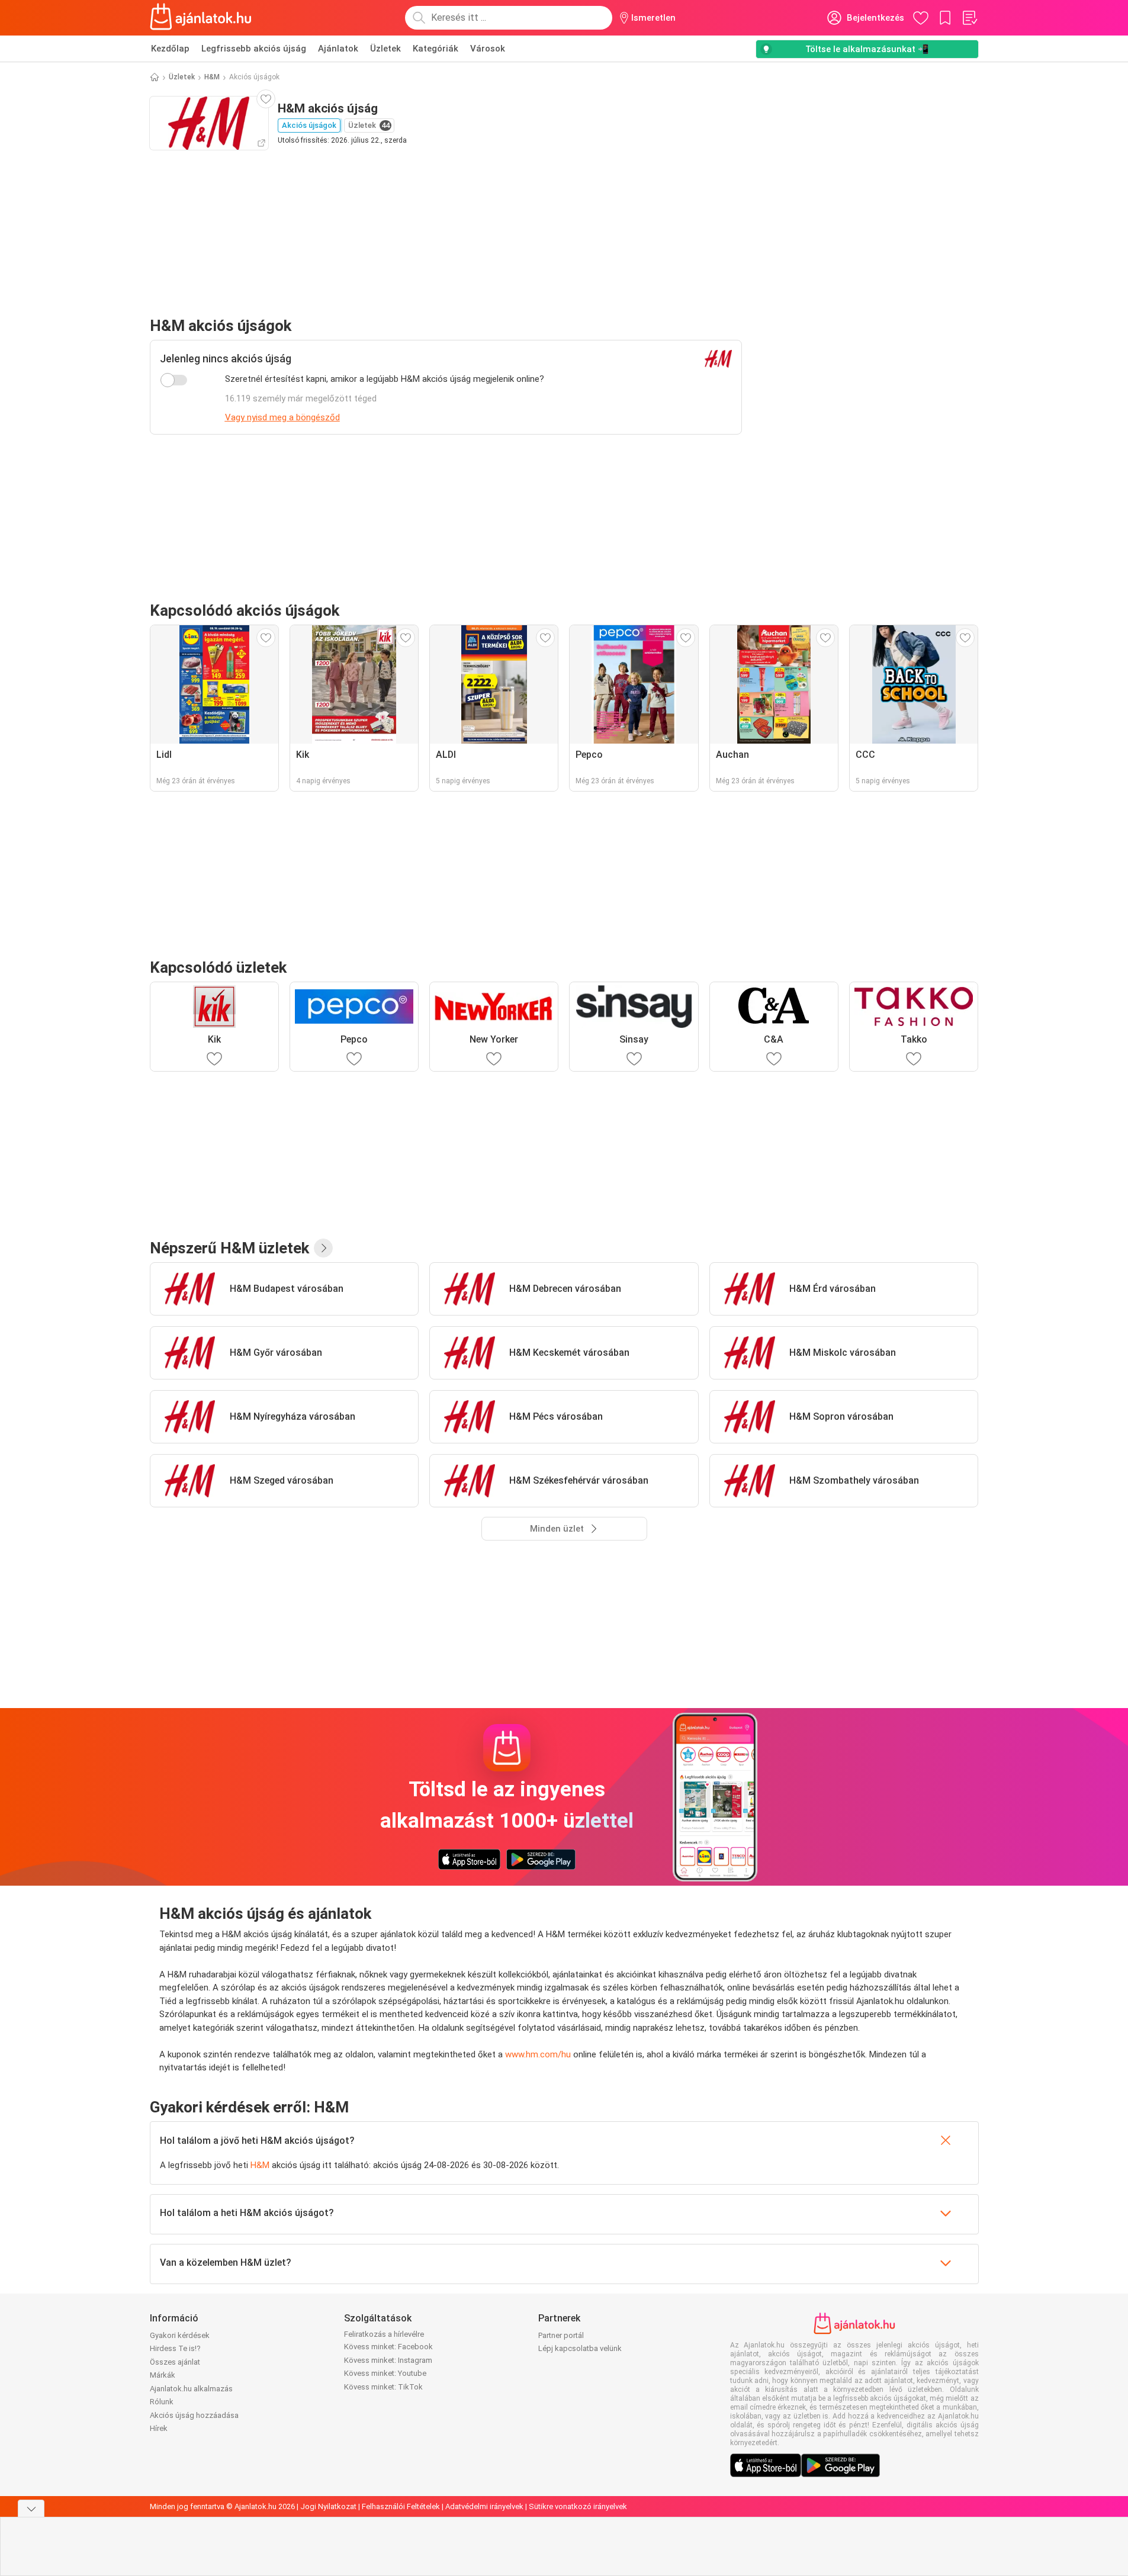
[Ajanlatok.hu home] (201, 18)
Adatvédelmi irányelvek (484, 2506)
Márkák (163, 2375)
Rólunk (162, 2402)
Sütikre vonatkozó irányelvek (578, 2506)
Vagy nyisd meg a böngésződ (282, 417)
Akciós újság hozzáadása (194, 2415)
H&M (212, 77)
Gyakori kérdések (180, 2335)
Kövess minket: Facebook (388, 2347)
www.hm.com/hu (538, 2054)
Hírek (159, 2428)
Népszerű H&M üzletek (229, 1248)
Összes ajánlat (175, 2362)
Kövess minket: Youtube (385, 2373)
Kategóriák (436, 49)
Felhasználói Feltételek (401, 2506)
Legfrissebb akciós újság (254, 49)
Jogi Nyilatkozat (328, 2506)
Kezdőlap (170, 49)
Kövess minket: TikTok (383, 2387)
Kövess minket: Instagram (388, 2360)
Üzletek (385, 49)
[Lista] (969, 18)
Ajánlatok (338, 49)
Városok (488, 49)
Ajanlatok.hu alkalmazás (191, 2389)
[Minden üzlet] (323, 1248)
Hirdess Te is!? (175, 2348)
